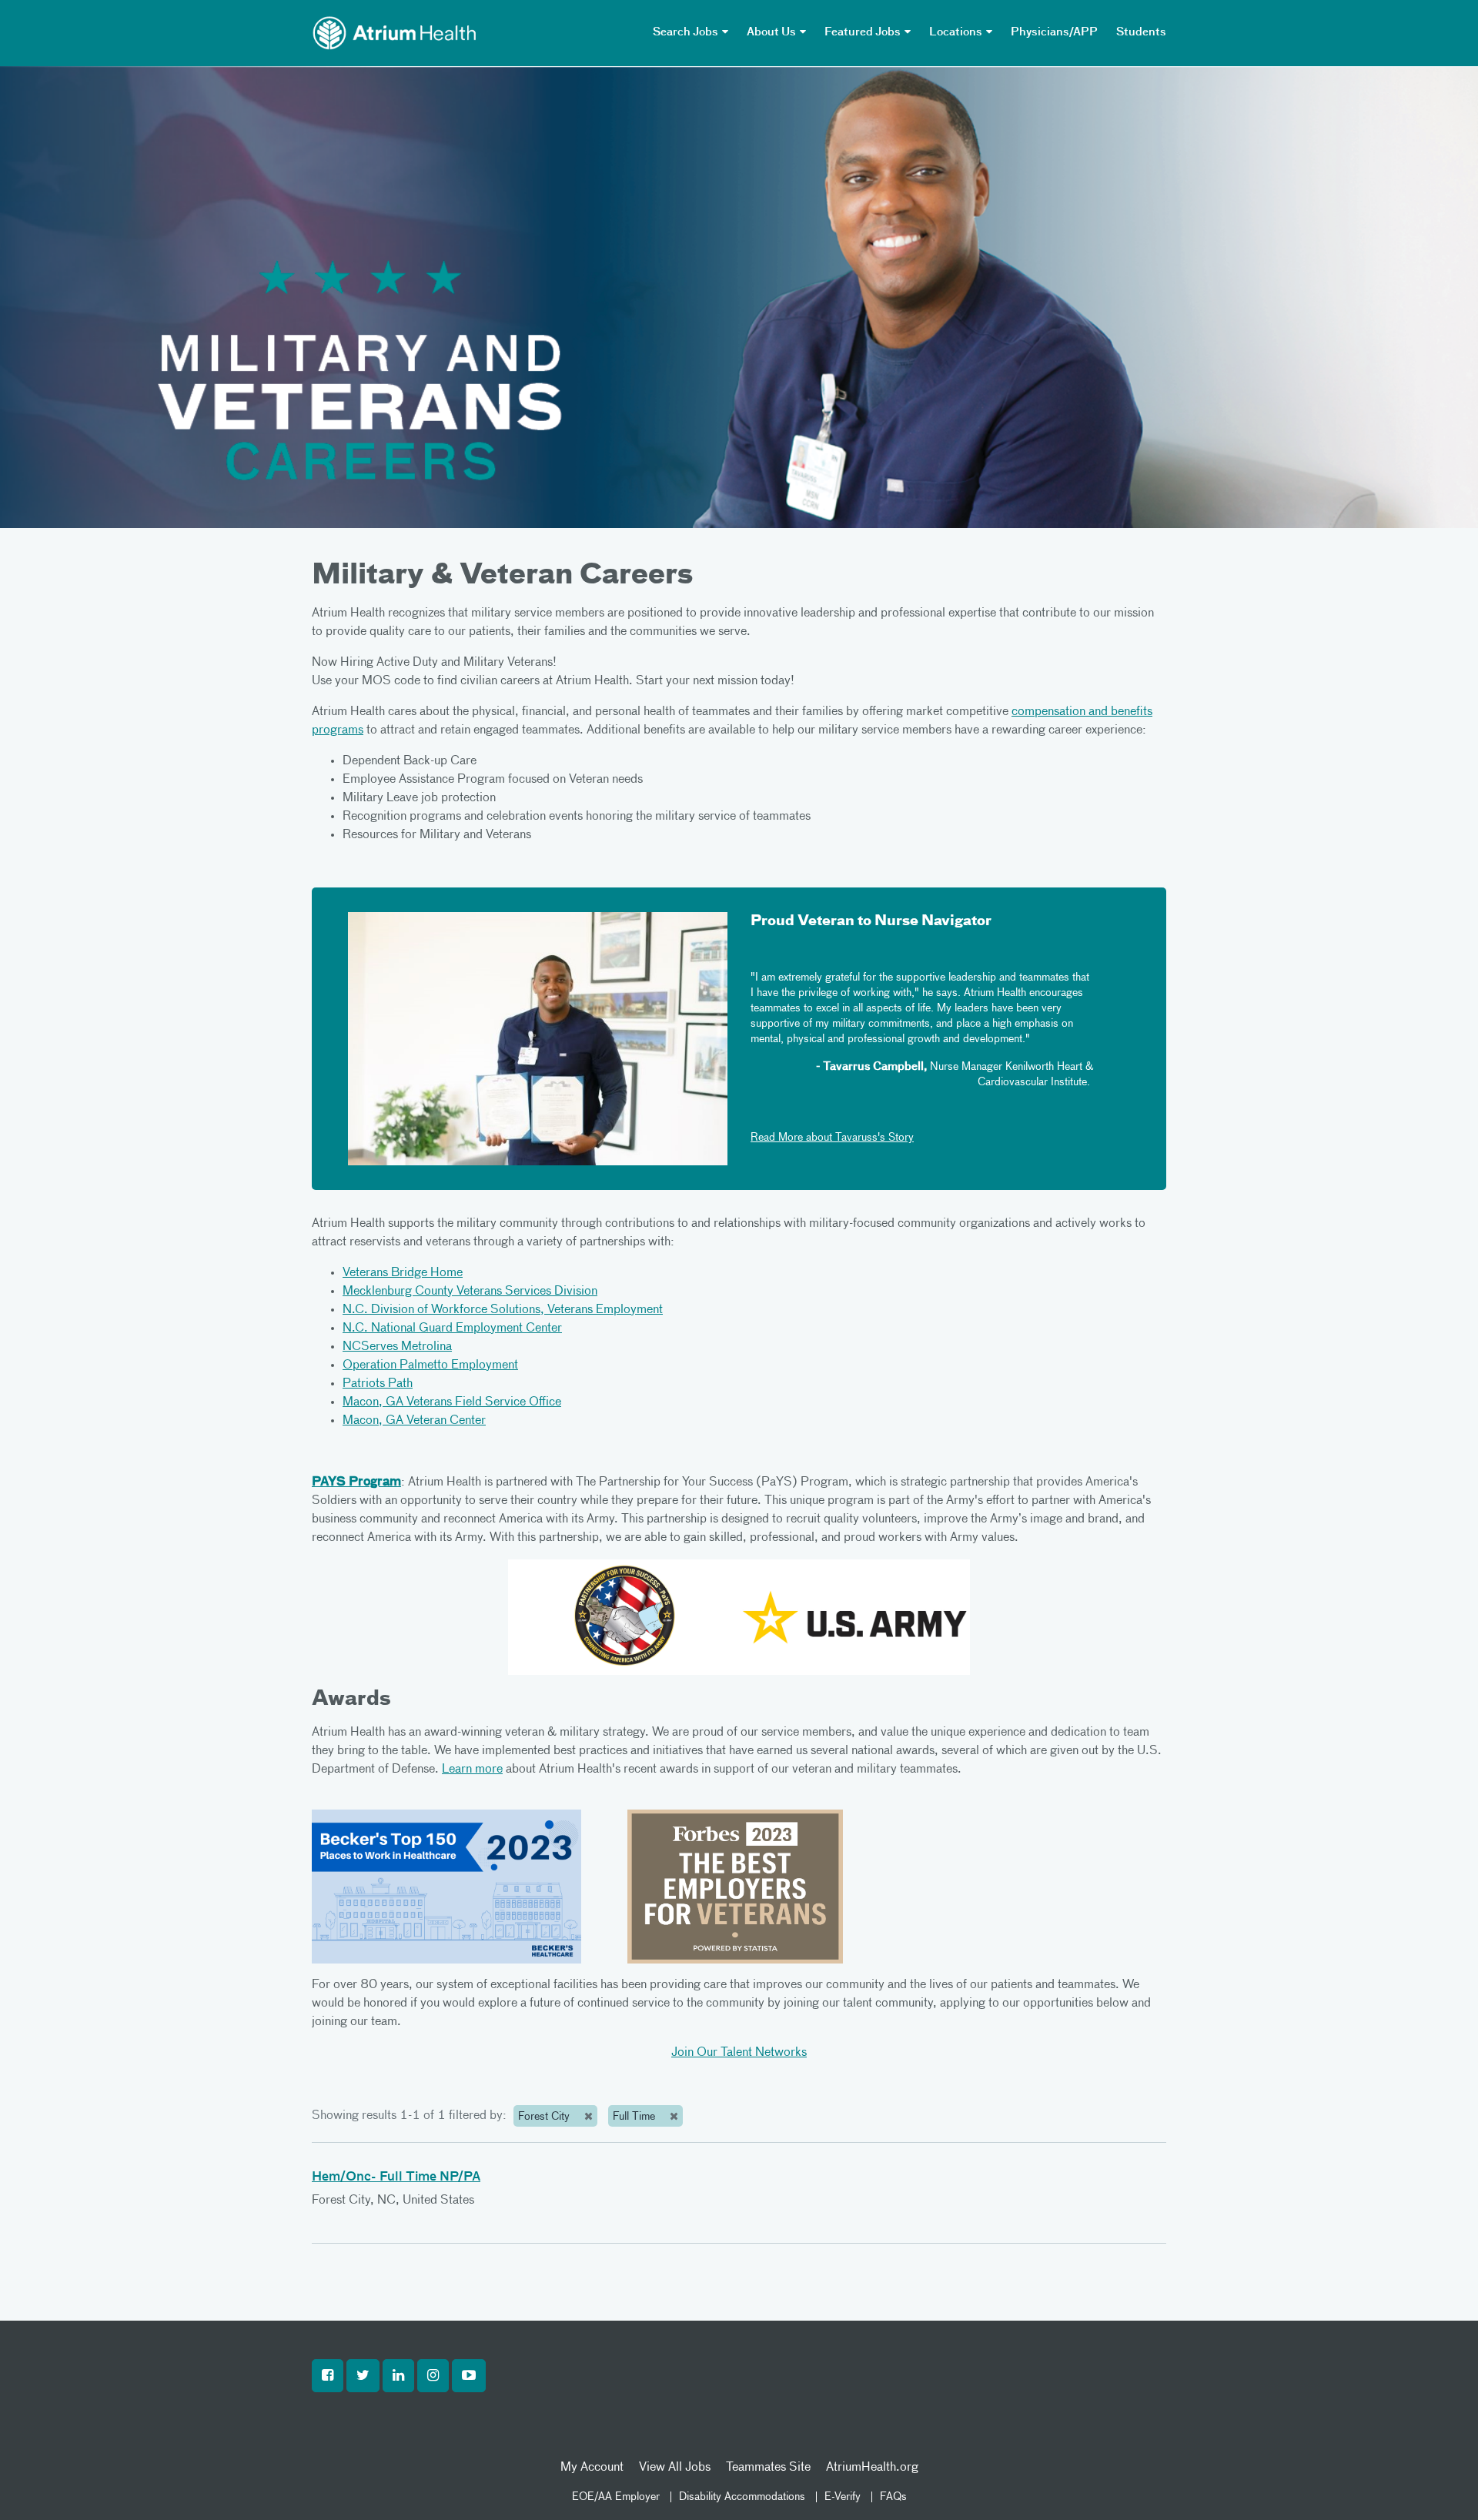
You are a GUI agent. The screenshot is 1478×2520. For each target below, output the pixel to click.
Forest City (545, 2117)
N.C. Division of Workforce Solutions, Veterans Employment (503, 1310)
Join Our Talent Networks (739, 2053)
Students (1141, 32)
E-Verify (843, 2497)
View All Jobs (675, 2468)
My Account (592, 2468)
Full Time (635, 2117)
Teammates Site (768, 2468)
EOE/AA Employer (616, 2497)
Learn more (472, 1770)
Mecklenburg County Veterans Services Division (470, 1292)
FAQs (893, 2497)
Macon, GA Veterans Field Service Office (452, 1402)
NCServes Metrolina (397, 1347)
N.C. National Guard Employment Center (452, 1329)
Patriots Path (378, 1384)
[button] (328, 2376)
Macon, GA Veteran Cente (412, 1421)
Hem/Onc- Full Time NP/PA (396, 2177)
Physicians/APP (1054, 32)
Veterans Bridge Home (403, 1273)
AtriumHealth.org (872, 2468)
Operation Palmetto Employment (430, 1365)
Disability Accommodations (742, 2497)
